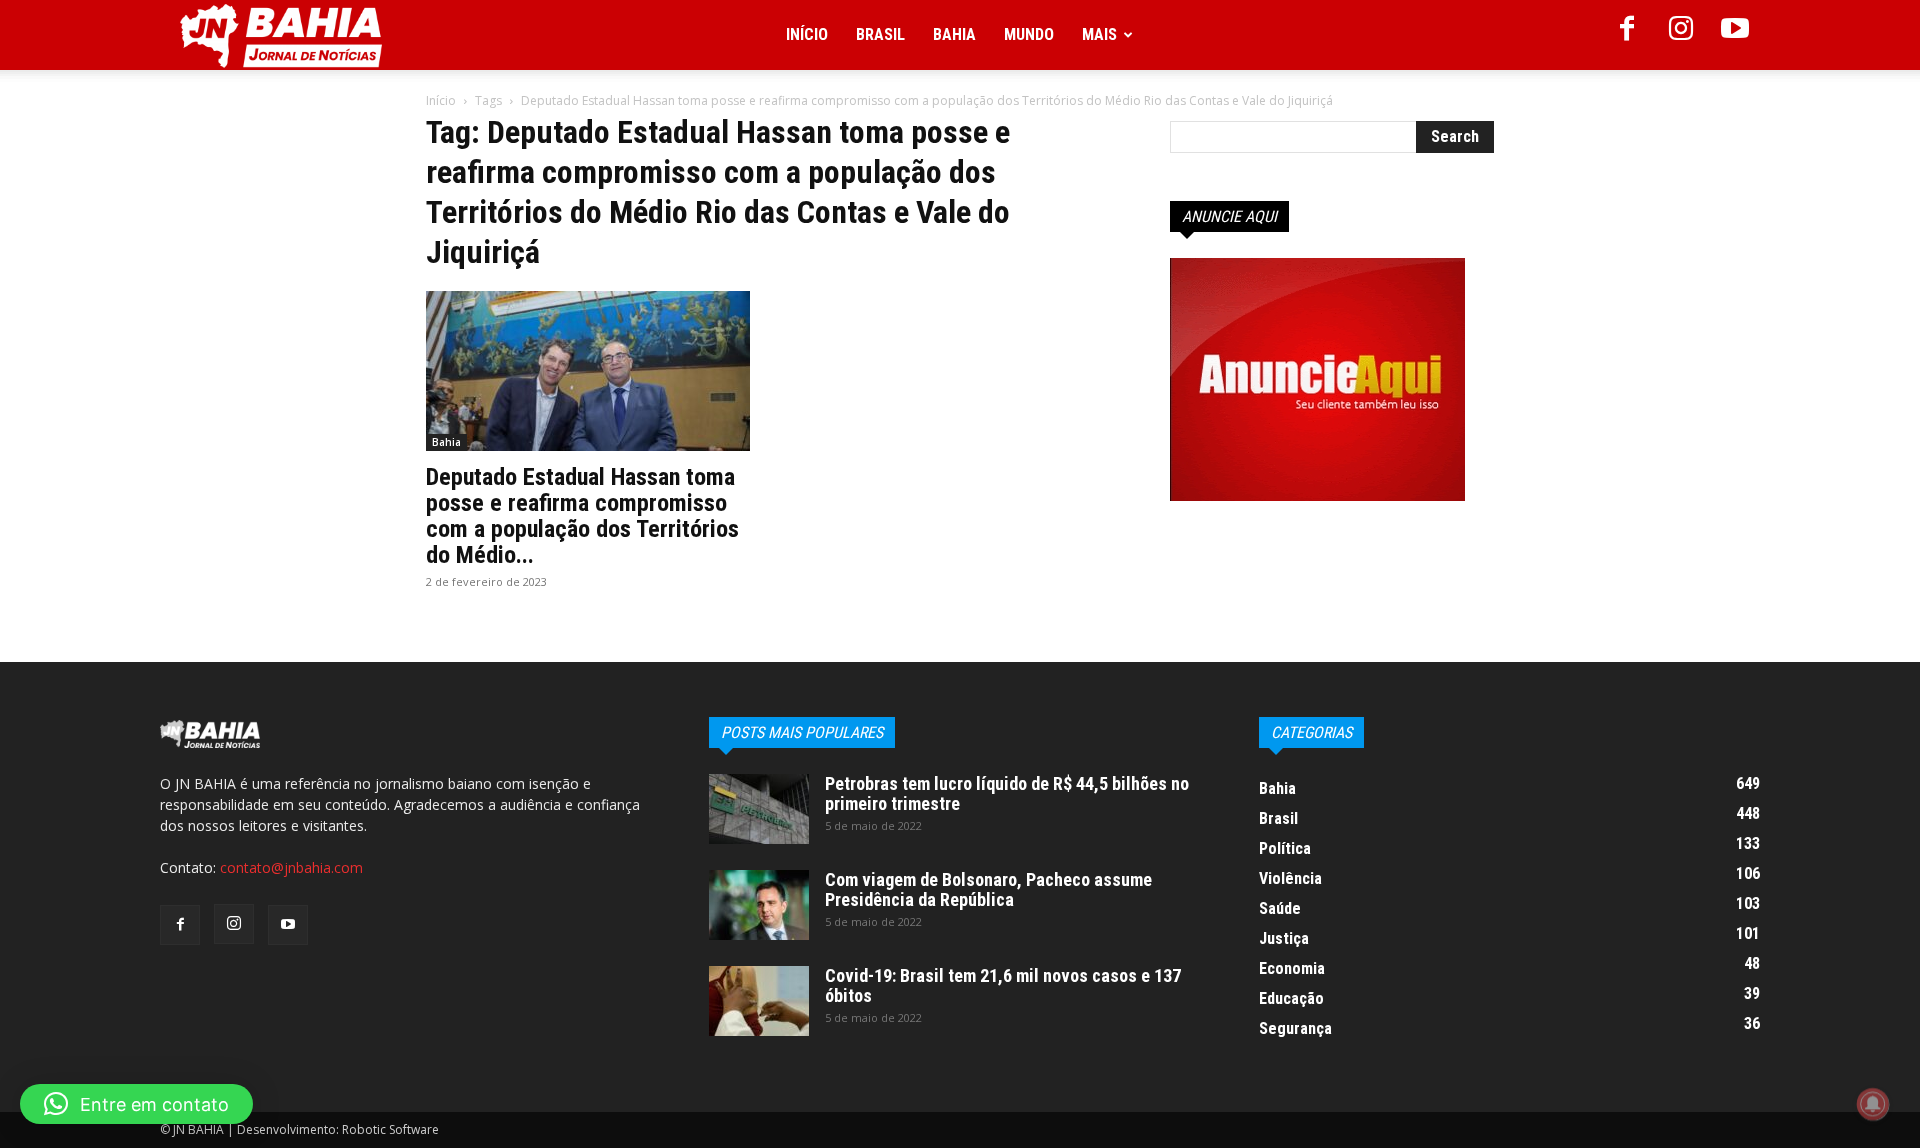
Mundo (1029, 34)
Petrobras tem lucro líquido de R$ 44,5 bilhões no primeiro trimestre (1007, 793)
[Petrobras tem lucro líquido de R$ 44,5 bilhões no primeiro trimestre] (759, 809)
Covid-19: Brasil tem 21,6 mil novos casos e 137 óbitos (1003, 985)
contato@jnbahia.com (291, 867)
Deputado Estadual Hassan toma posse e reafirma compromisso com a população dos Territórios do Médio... (582, 516)
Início (807, 34)
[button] (136, 1104)
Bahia (954, 34)
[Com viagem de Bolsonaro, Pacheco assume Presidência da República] (759, 905)
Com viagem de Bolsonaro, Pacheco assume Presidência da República (988, 889)
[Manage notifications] (1873, 1104)
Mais (1099, 34)
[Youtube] (1735, 35)
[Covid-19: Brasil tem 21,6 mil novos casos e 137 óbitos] (759, 1001)
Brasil (880, 34)
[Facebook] (1627, 35)
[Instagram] (1681, 35)
